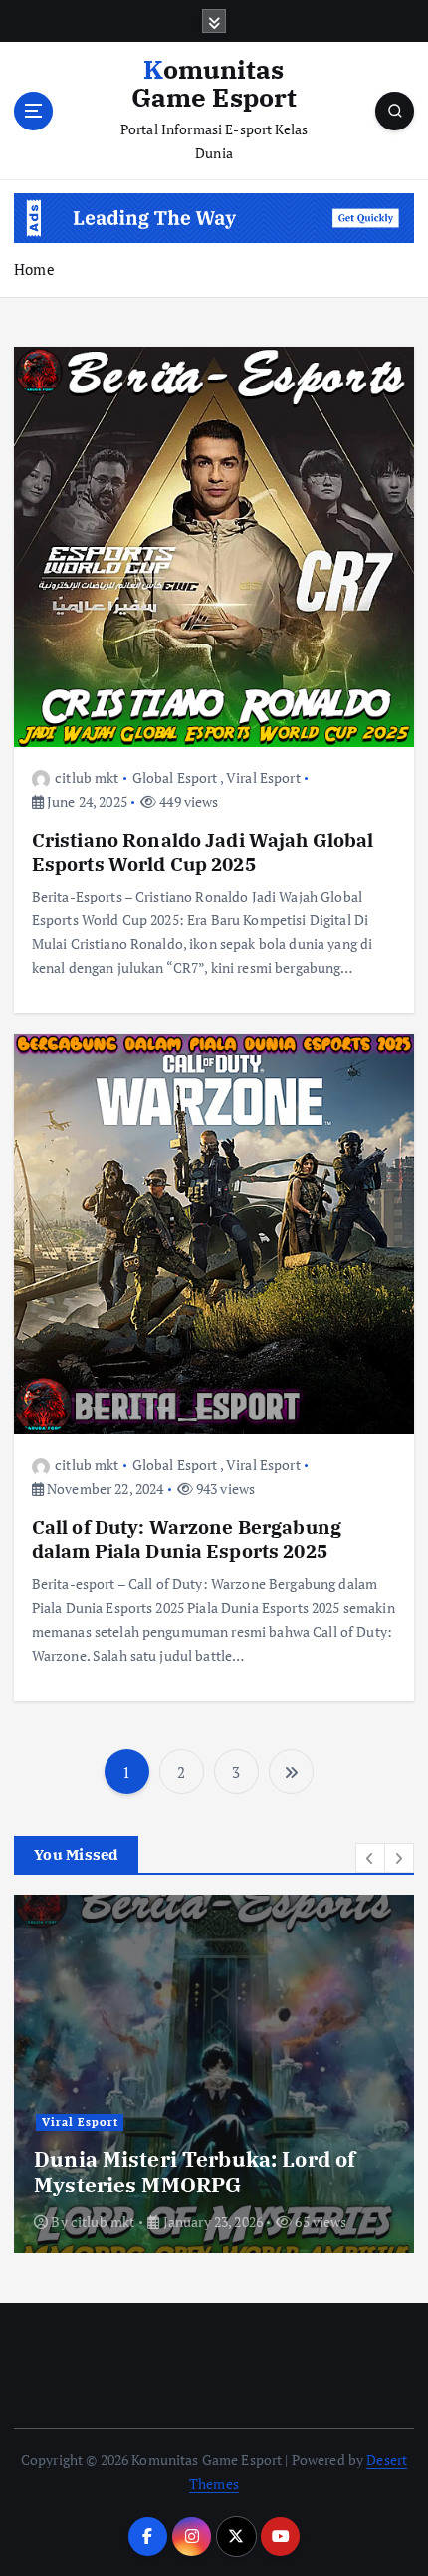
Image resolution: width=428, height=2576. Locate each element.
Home (34, 269)
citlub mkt (87, 777)
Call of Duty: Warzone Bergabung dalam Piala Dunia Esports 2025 (187, 1539)
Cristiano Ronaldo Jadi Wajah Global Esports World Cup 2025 (203, 851)
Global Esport (175, 777)
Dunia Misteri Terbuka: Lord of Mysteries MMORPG (195, 2172)
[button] (370, 1858)
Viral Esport (263, 777)
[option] (214, 2074)
